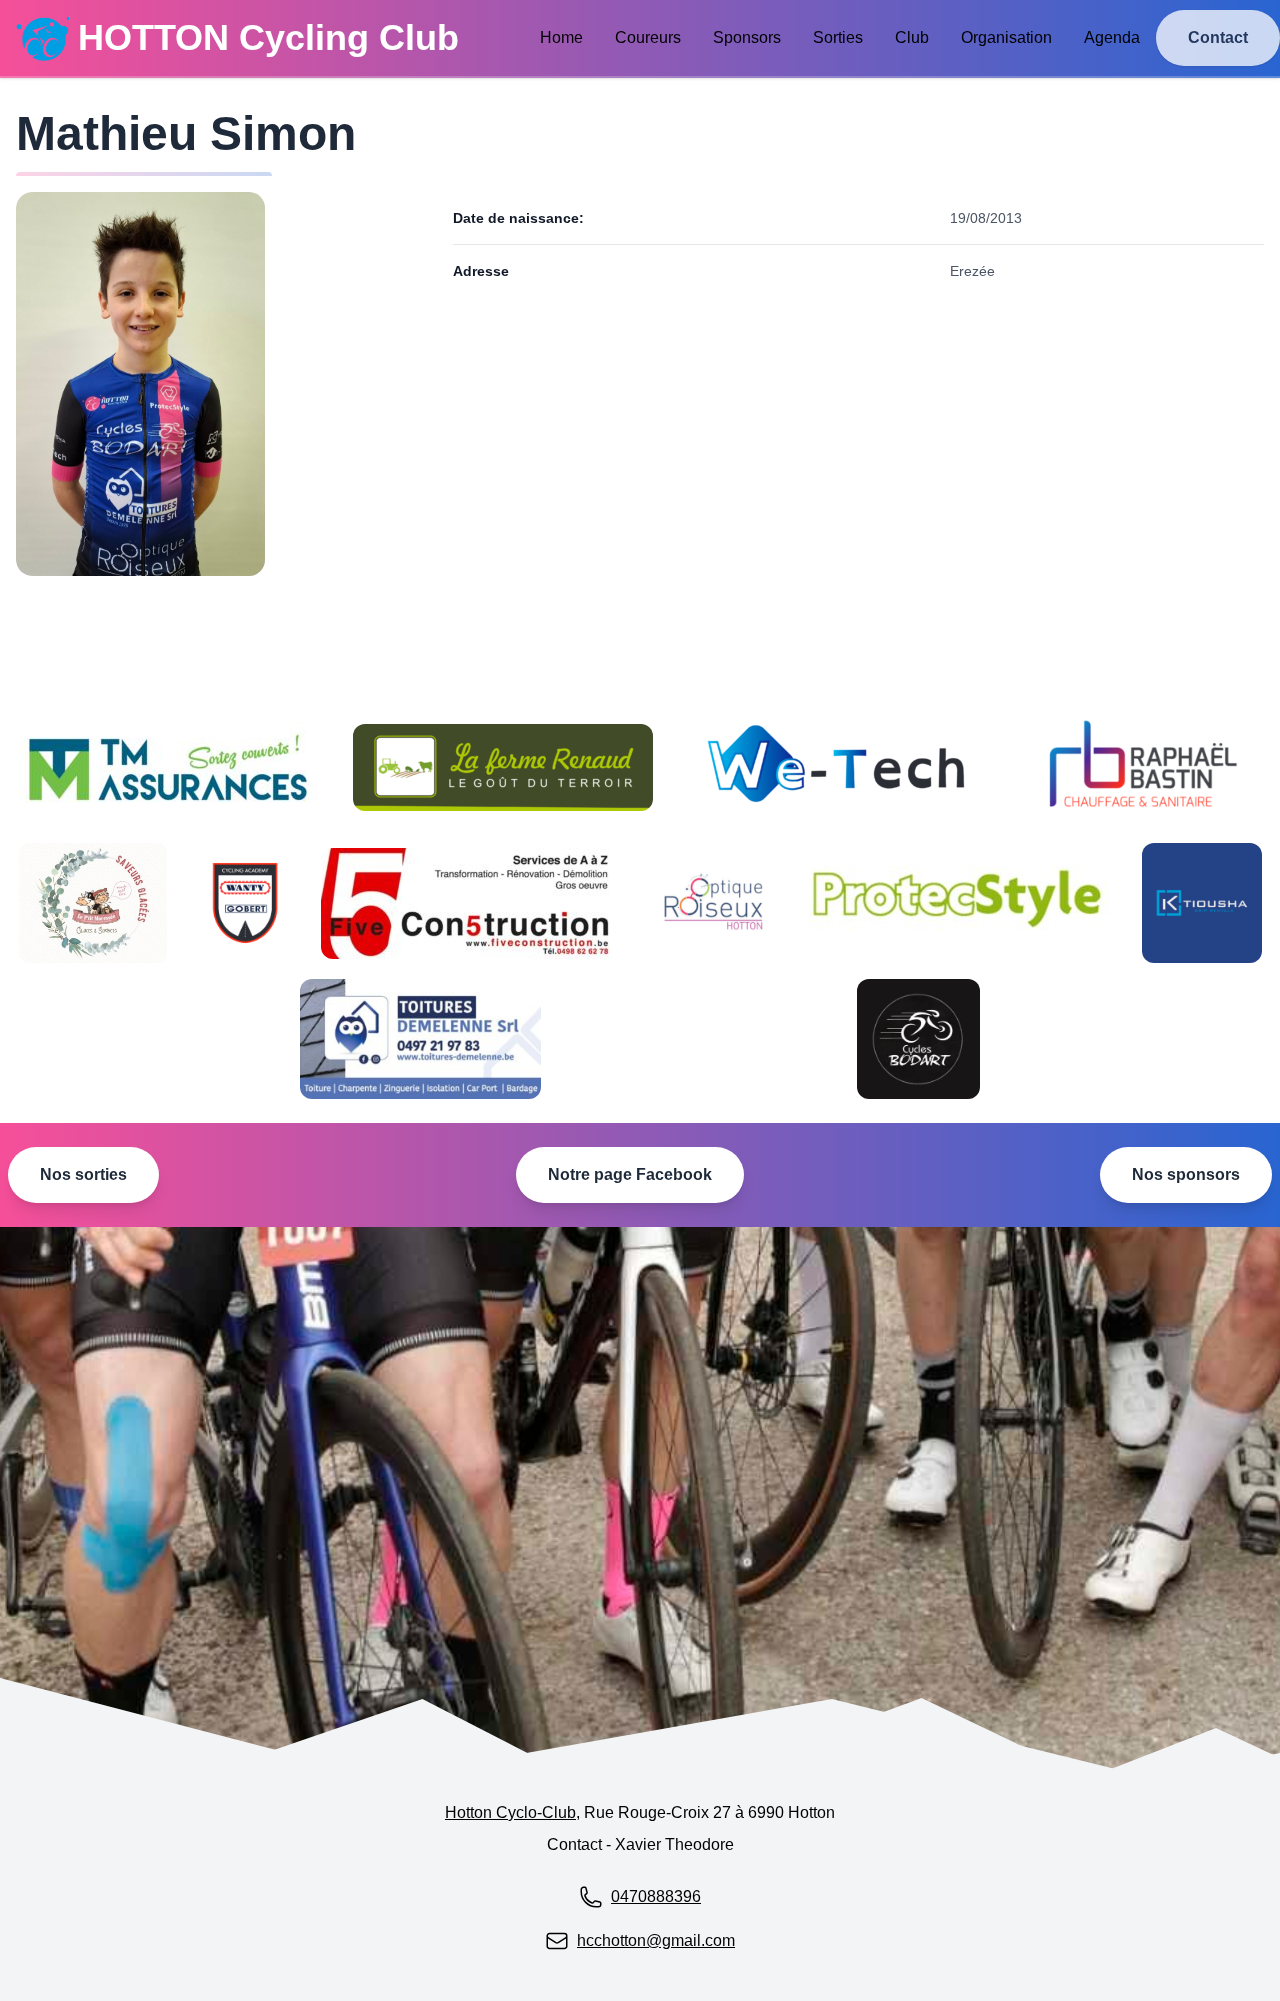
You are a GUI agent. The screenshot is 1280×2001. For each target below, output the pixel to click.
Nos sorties (83, 1174)
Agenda (1112, 37)
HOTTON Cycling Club (268, 37)
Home (561, 37)
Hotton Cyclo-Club (510, 1812)
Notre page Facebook (630, 1174)
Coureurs (648, 37)
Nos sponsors (1186, 1174)
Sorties (838, 37)
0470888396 (656, 1896)
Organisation (1006, 37)
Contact (1218, 37)
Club (912, 37)
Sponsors (747, 37)
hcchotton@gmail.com (656, 1940)
